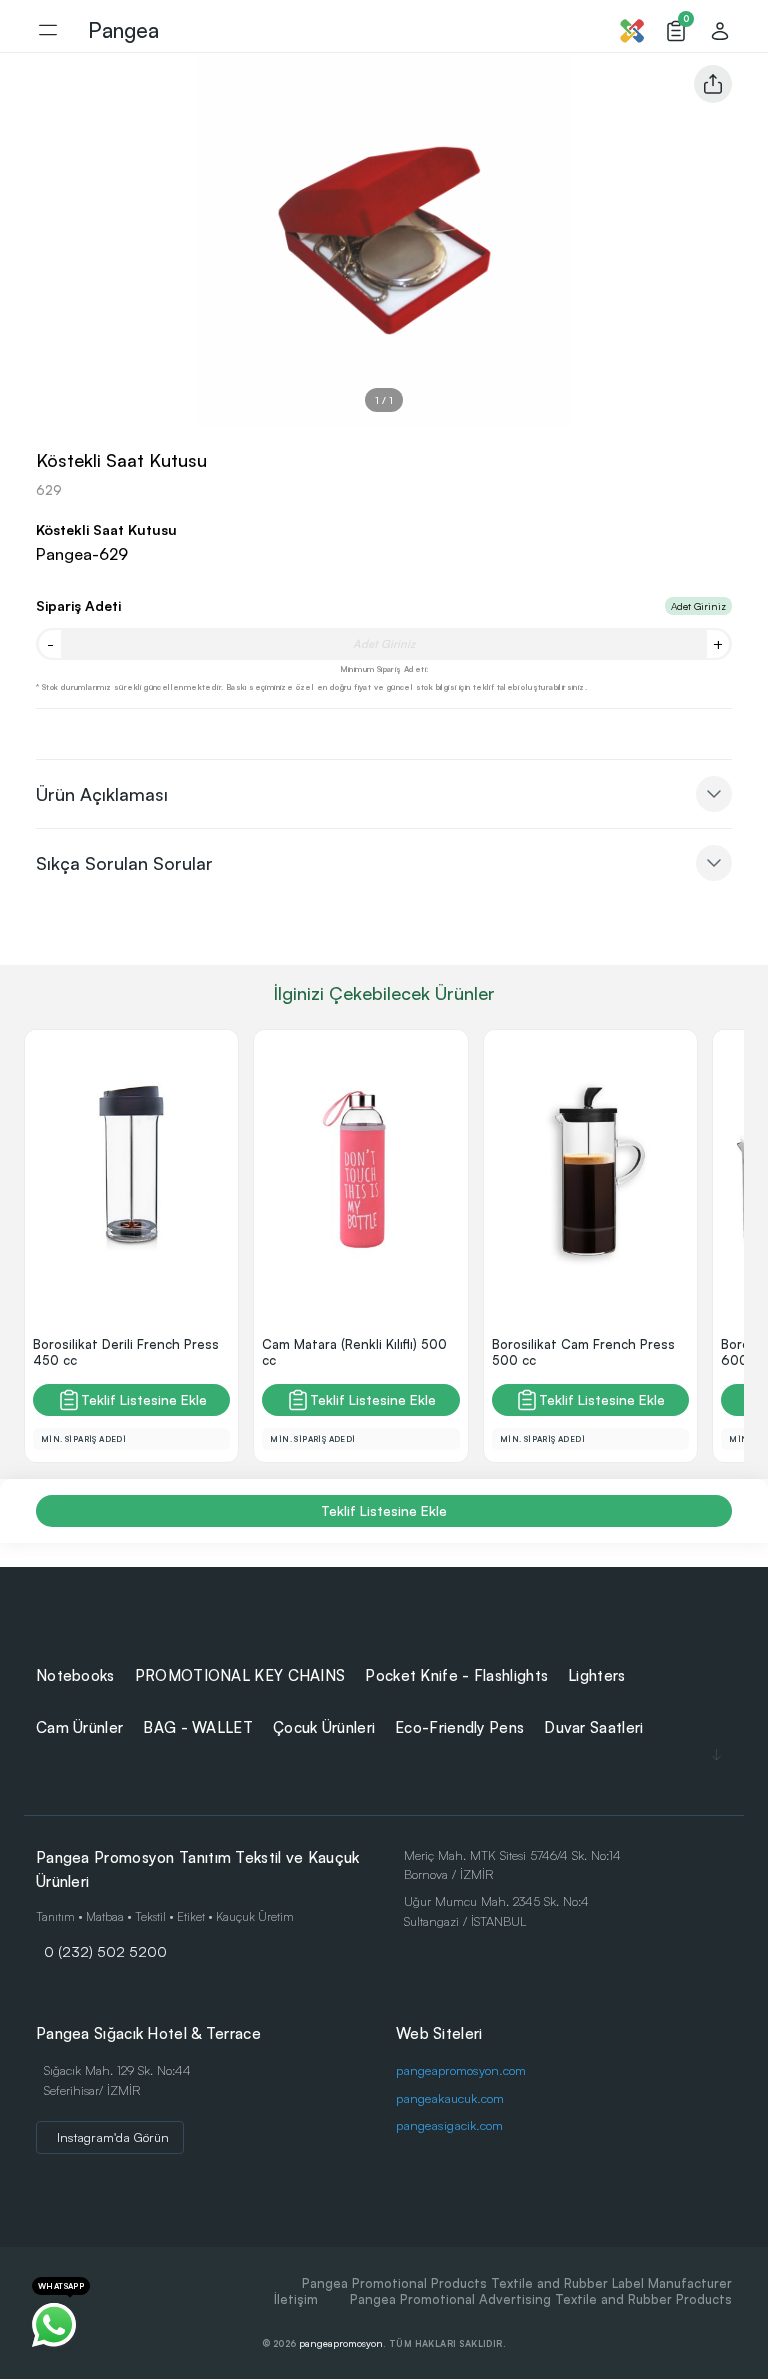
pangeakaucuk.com (450, 2098)
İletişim (296, 2299)
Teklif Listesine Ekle (144, 1399)
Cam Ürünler (79, 1727)
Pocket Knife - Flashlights (456, 1675)
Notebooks (75, 1675)
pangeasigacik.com (449, 2125)
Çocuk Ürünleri (324, 1727)
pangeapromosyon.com (461, 2070)
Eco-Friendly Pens (459, 1727)
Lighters (596, 1675)
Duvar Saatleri (593, 1727)
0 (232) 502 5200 (105, 1951)
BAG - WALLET (198, 1727)
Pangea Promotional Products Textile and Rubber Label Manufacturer (517, 2283)
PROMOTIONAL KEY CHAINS (240, 1675)
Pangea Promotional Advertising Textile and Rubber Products (541, 2299)
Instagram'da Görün (113, 2137)
